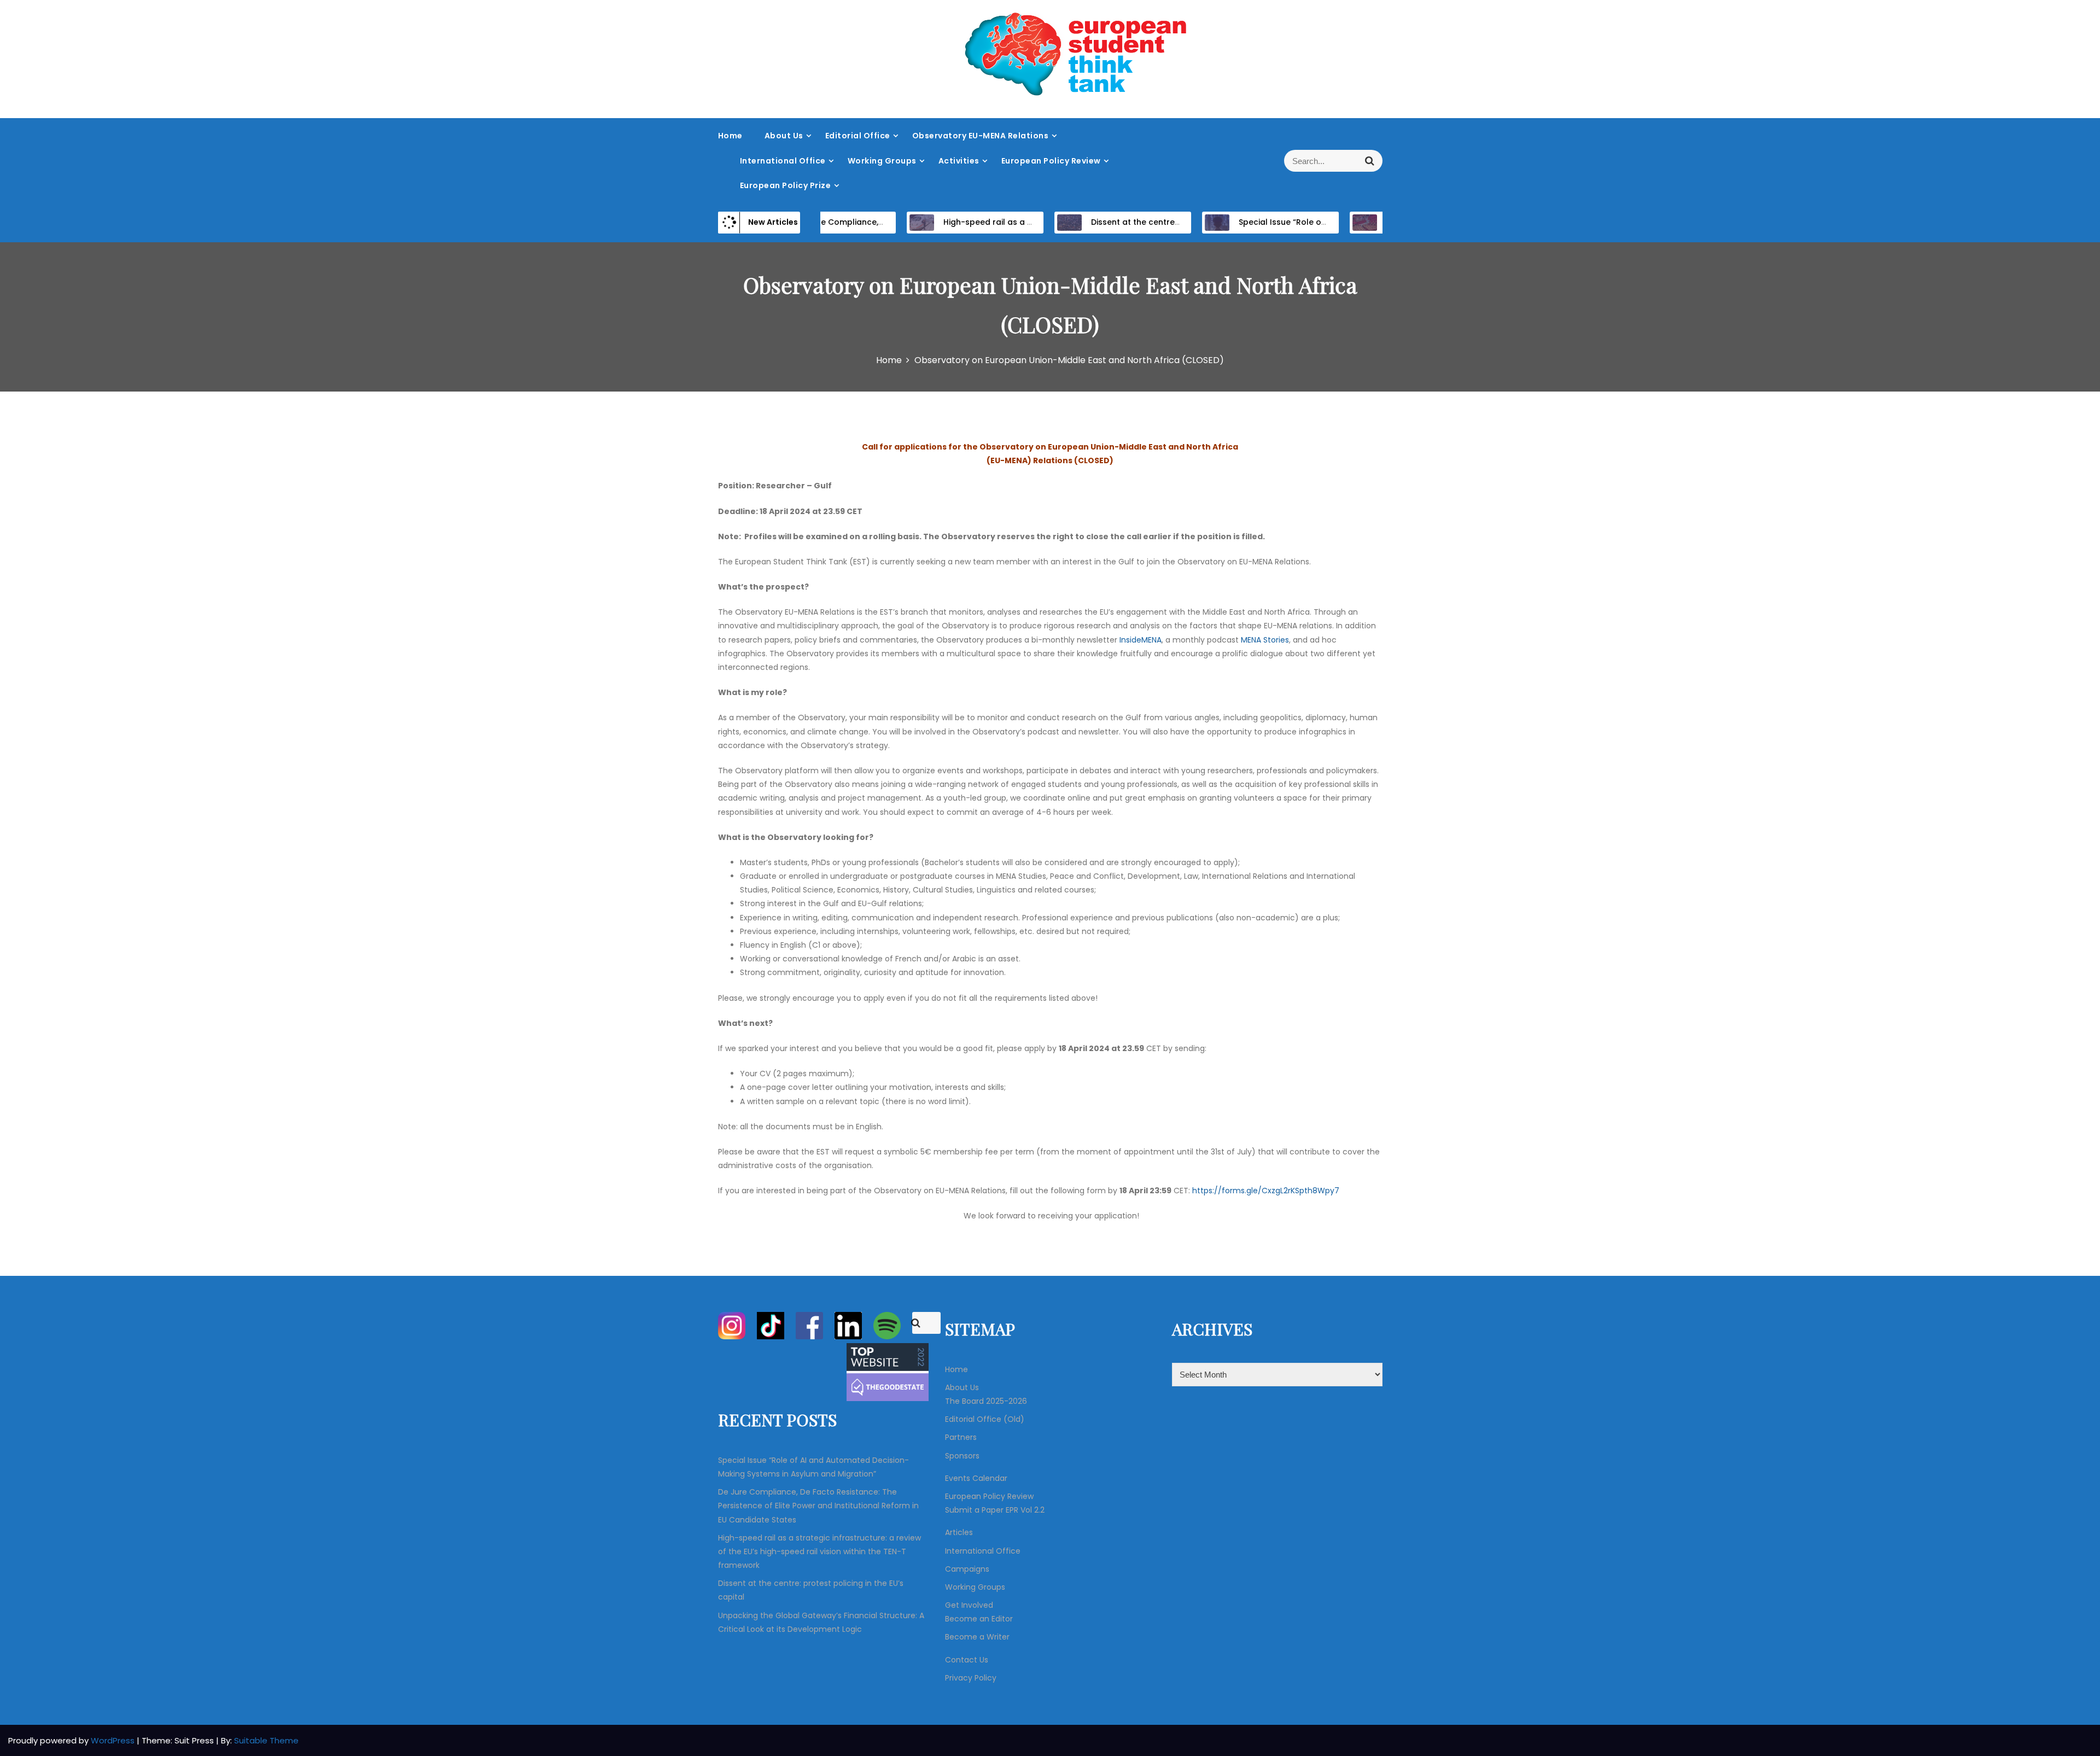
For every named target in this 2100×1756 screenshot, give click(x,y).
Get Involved (969, 1605)
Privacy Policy (971, 1678)
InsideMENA (1141, 640)
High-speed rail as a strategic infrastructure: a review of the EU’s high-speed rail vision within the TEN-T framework (819, 1551)
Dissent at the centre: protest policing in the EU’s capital (1162, 222)
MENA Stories (1265, 640)
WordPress (114, 1740)
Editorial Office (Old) (985, 1419)
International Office (783, 161)
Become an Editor (979, 1619)
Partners (961, 1437)
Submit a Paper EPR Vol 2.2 (995, 1510)
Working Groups (882, 161)
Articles (959, 1532)
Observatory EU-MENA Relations (981, 136)
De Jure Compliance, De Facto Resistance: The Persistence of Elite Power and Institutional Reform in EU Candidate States (818, 1506)
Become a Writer (977, 1637)
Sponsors (962, 1456)
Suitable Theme (266, 1740)
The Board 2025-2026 (986, 1401)
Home (730, 136)
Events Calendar (976, 1478)
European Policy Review (1051, 161)
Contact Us (967, 1660)
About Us (784, 136)
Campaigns (967, 1569)
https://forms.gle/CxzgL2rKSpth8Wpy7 (1266, 1191)
